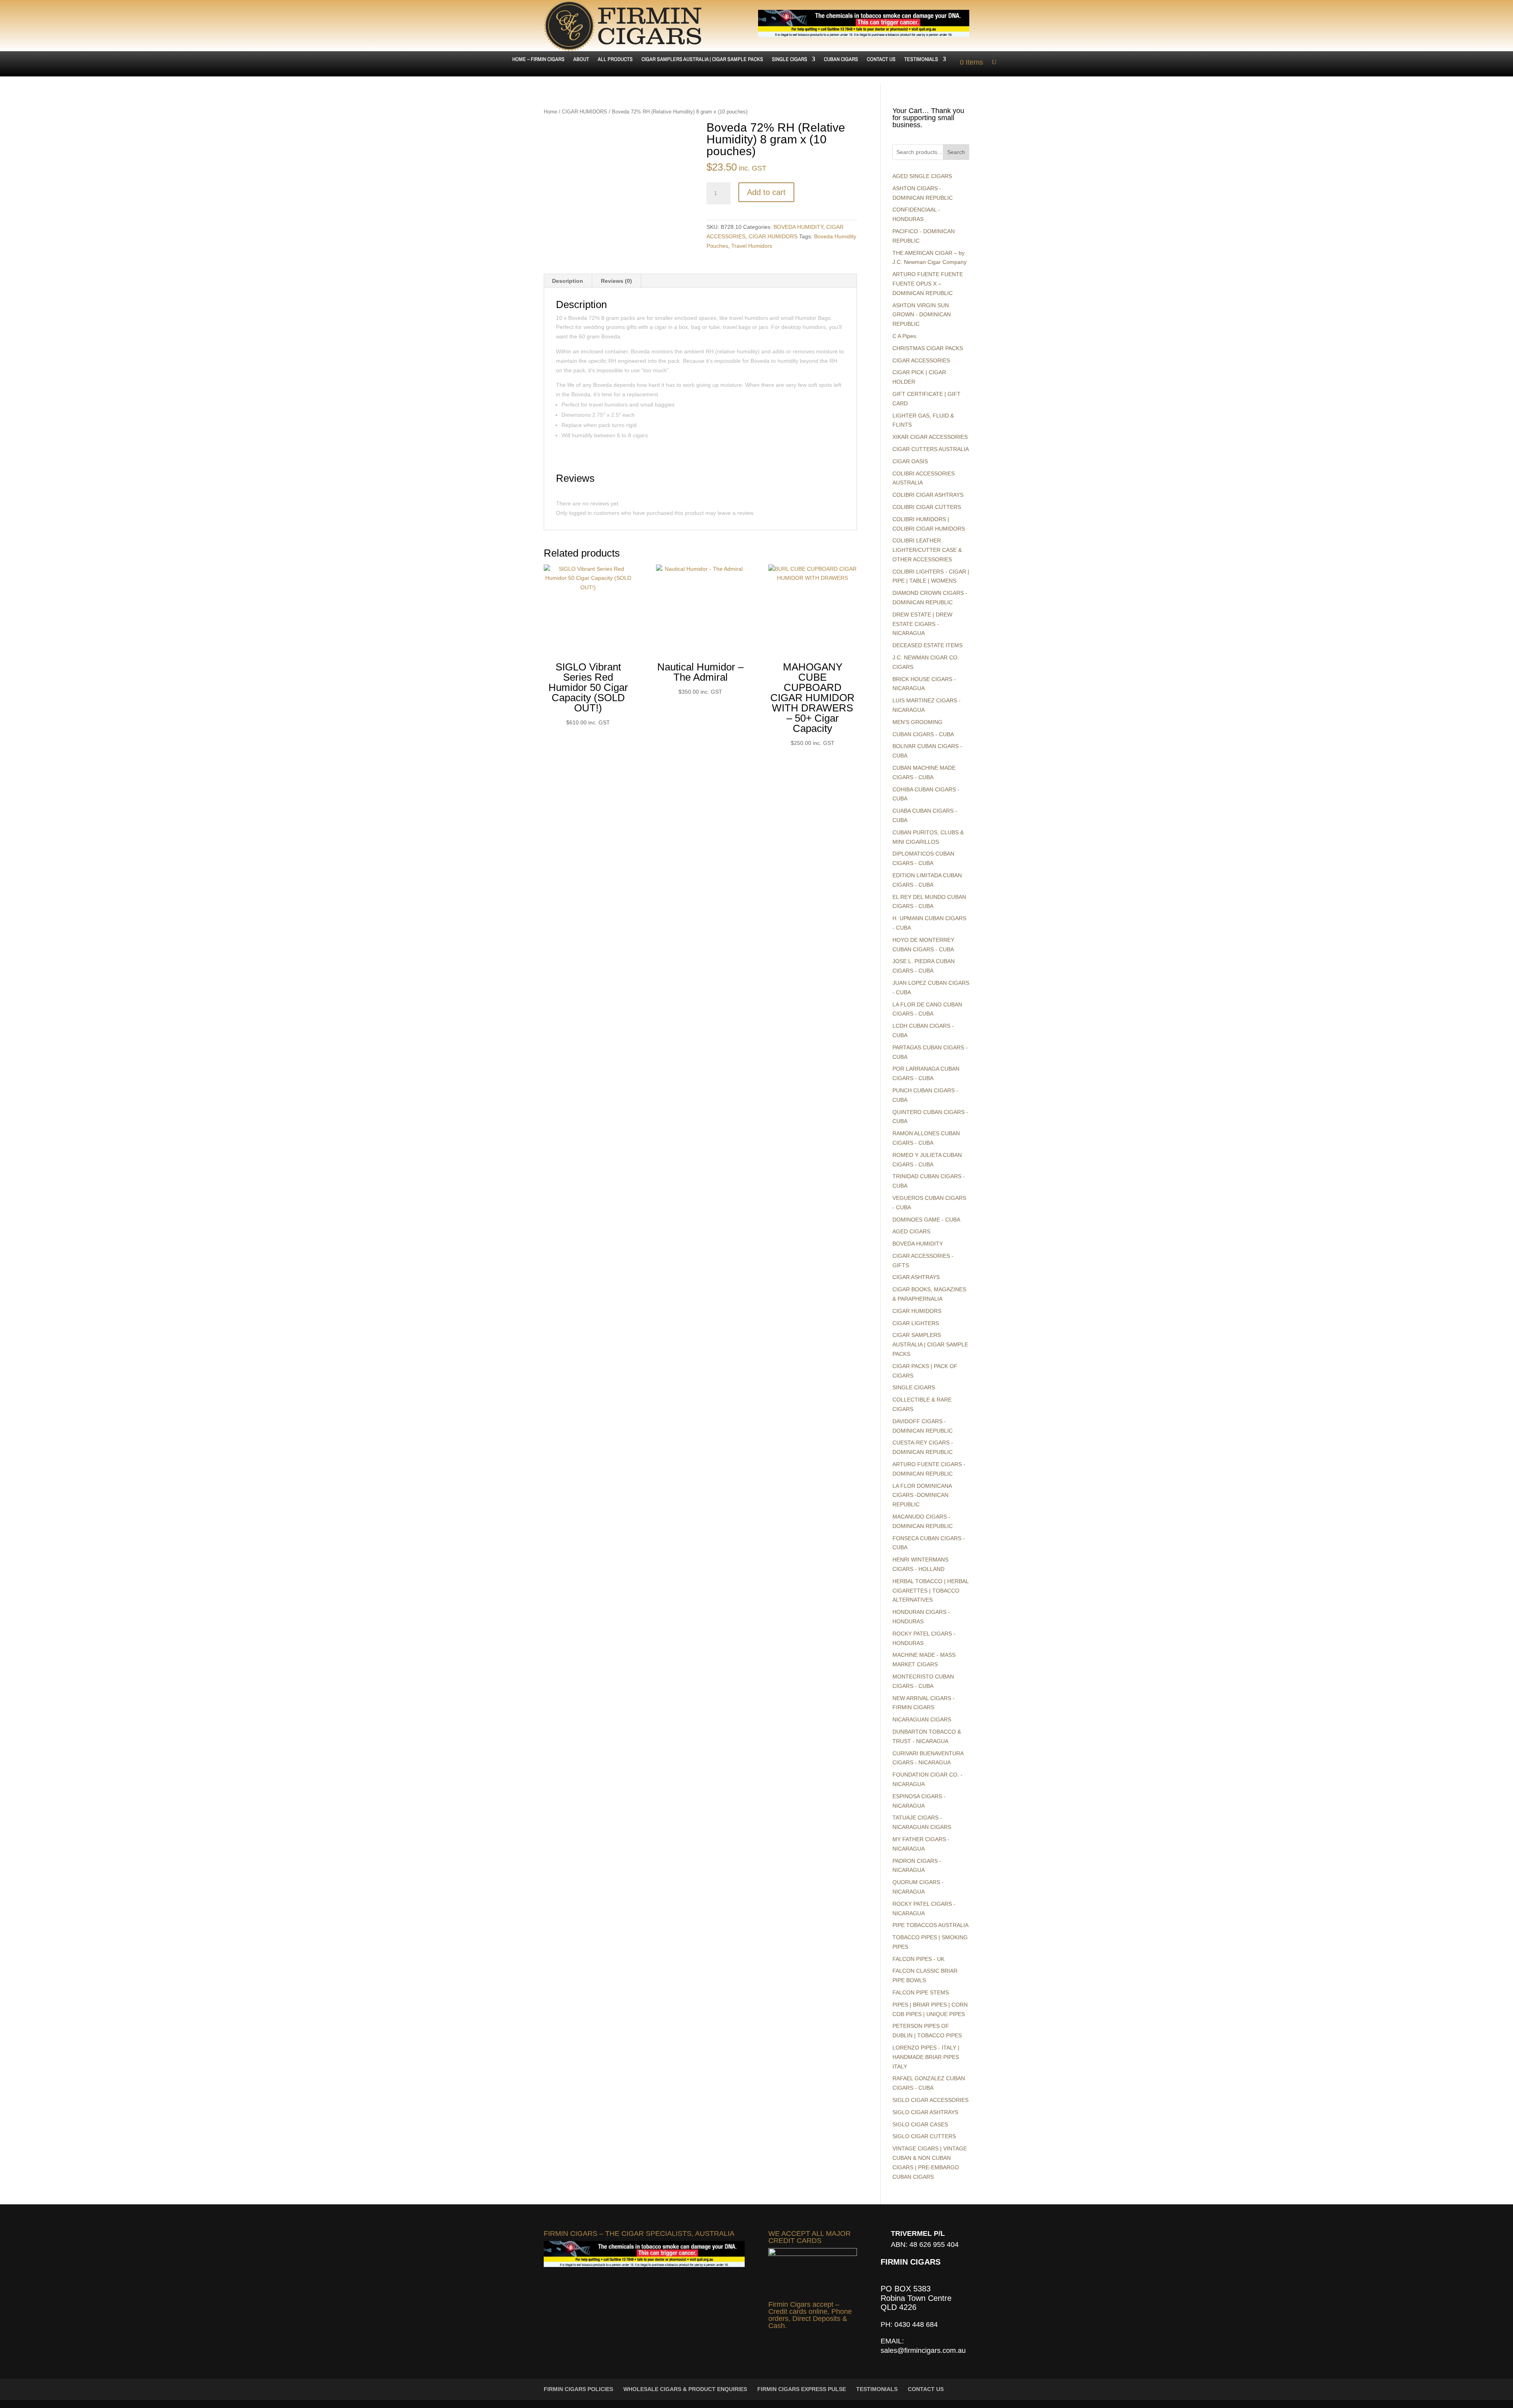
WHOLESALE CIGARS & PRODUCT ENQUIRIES (685, 2389)
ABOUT (581, 59)
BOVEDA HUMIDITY (798, 227)
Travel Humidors (752, 246)
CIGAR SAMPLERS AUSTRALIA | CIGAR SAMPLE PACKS (702, 59)
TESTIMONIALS (921, 59)
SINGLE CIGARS (790, 59)
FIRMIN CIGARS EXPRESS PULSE (802, 2389)
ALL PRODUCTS (615, 59)
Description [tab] (568, 281)
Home (550, 112)
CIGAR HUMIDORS (585, 112)
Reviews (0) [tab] (616, 281)
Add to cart (766, 192)
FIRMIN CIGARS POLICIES (578, 2389)
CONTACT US (881, 59)
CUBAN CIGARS (841, 59)
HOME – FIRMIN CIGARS (538, 59)
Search (956, 152)
